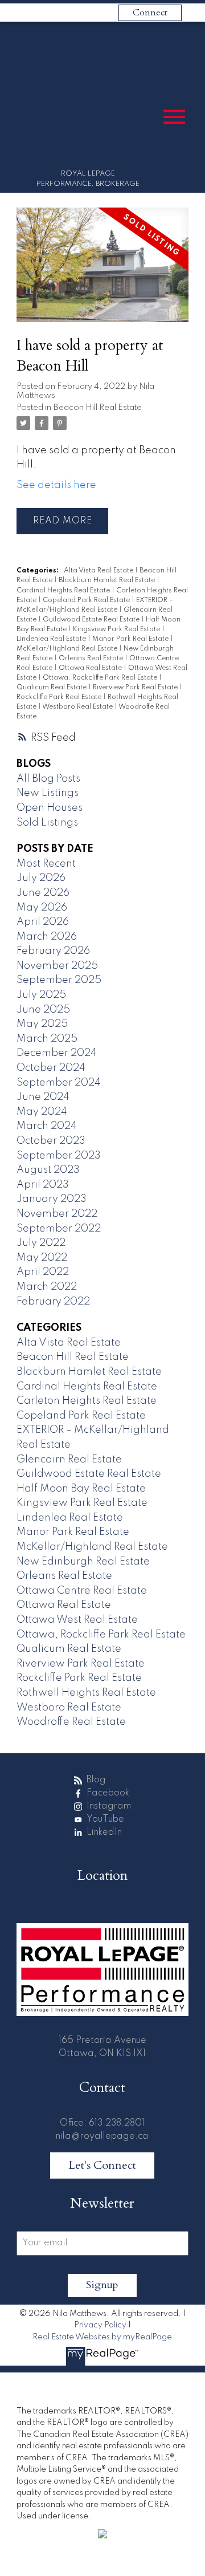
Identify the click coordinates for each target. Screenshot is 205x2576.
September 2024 (59, 1083)
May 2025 (42, 1024)
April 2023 (43, 1185)
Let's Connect (102, 2165)
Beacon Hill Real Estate (98, 408)
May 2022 (42, 1258)
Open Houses (50, 808)
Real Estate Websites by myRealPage (102, 2337)
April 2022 (43, 1272)
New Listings (48, 793)
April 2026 (43, 922)
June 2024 (43, 1097)
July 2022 (41, 1243)
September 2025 (59, 980)
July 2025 (41, 995)
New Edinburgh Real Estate (83, 1562)
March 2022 (47, 1287)
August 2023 (48, 1170)
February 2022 (53, 1302)
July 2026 (41, 878)
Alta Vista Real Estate (99, 571)
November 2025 (57, 966)
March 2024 (47, 1126)
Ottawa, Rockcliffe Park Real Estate (101, 678)
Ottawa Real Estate (91, 668)
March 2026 (47, 937)
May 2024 (42, 1112)
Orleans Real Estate (92, 659)
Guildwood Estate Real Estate (92, 620)
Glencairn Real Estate (69, 1460)
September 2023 (59, 1156)
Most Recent (46, 864)
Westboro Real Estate (78, 707)
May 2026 (42, 908)
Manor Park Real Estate (131, 639)
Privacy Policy (100, 2325)
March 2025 (47, 1039)
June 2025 (43, 1010)
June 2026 (43, 893)
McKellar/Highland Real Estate (68, 649)
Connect (150, 13)
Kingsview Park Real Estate (117, 629)
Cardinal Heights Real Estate (64, 591)
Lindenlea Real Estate (52, 639)
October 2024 (51, 1068)
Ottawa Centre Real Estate (82, 1591)
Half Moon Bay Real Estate (81, 1489)
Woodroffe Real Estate (71, 1722)
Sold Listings (47, 823)
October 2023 (51, 1141)
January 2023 (52, 1199)
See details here (56, 485)
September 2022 (59, 1229)
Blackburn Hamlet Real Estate (108, 580)
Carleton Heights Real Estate (87, 1401)
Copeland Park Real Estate (87, 600)
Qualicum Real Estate (52, 688)
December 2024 (57, 1053)
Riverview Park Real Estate (136, 688)
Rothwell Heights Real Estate (86, 1693)
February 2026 (53, 951)
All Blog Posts (48, 779)
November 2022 (57, 1214)
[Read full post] (102, 272)
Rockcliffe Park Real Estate (60, 697)
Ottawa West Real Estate (77, 1620)
